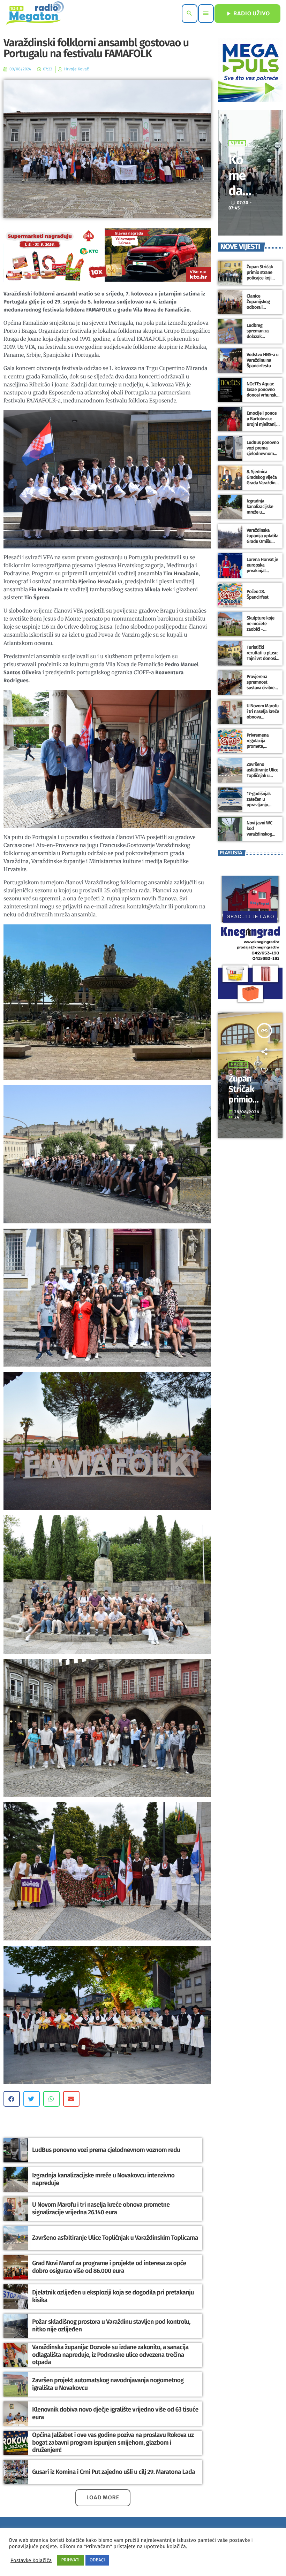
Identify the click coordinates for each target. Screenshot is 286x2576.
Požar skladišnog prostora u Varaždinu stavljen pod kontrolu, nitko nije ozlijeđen (111, 2325)
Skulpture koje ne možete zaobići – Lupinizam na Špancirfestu (261, 629)
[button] (12, 2099)
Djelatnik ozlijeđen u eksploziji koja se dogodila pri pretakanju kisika (113, 2296)
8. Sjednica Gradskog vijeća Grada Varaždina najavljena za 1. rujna (262, 483)
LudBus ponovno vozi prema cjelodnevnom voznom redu (106, 2150)
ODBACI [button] (97, 2560)
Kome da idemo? (240, 191)
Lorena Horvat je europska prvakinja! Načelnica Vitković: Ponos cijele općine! (262, 574)
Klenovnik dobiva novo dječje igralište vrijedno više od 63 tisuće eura (115, 2413)
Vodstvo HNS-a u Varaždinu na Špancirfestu (263, 360)
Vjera (237, 143)
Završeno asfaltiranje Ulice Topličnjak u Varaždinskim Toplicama (115, 2238)
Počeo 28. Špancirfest (257, 595)
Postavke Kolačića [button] (31, 2560)
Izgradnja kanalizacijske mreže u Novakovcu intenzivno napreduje (103, 2179)
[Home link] (35, 14)
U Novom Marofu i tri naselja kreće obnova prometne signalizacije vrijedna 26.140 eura (101, 2208)
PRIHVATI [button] (70, 2560)
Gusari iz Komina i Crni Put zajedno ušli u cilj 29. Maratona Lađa (114, 2472)
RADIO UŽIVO (247, 14)
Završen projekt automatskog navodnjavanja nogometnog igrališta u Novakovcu (108, 2384)
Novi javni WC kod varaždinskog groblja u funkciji (262, 831)
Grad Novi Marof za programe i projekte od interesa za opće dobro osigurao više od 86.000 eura (109, 2267)
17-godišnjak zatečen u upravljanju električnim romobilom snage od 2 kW (260, 808)
